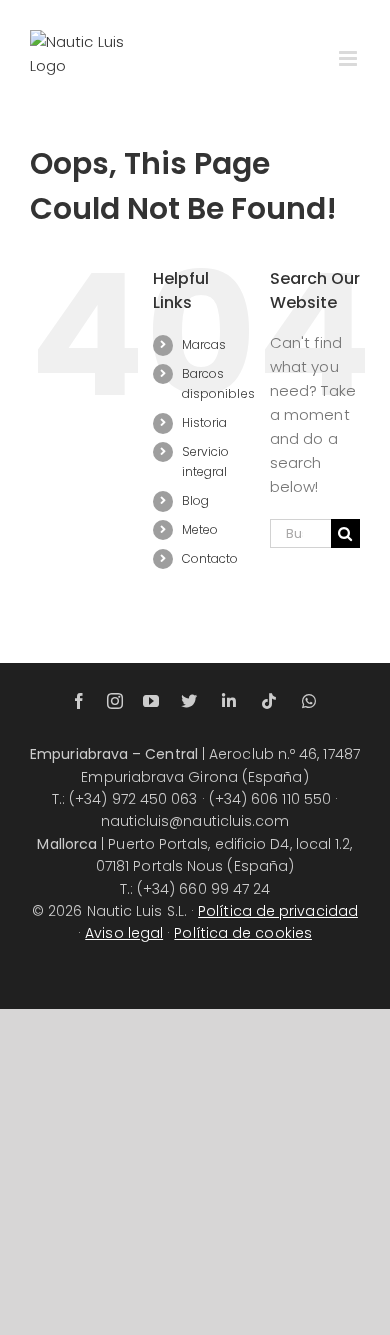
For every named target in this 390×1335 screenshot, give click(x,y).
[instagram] (115, 701)
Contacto (210, 558)
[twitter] (189, 701)
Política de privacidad (278, 911)
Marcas (204, 344)
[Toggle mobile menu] (349, 58)
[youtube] (151, 701)
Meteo (200, 529)
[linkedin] (229, 701)
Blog (195, 500)
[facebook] (79, 701)
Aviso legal (124, 933)
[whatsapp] (309, 701)
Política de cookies (243, 933)
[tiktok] (269, 701)
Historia (205, 422)
